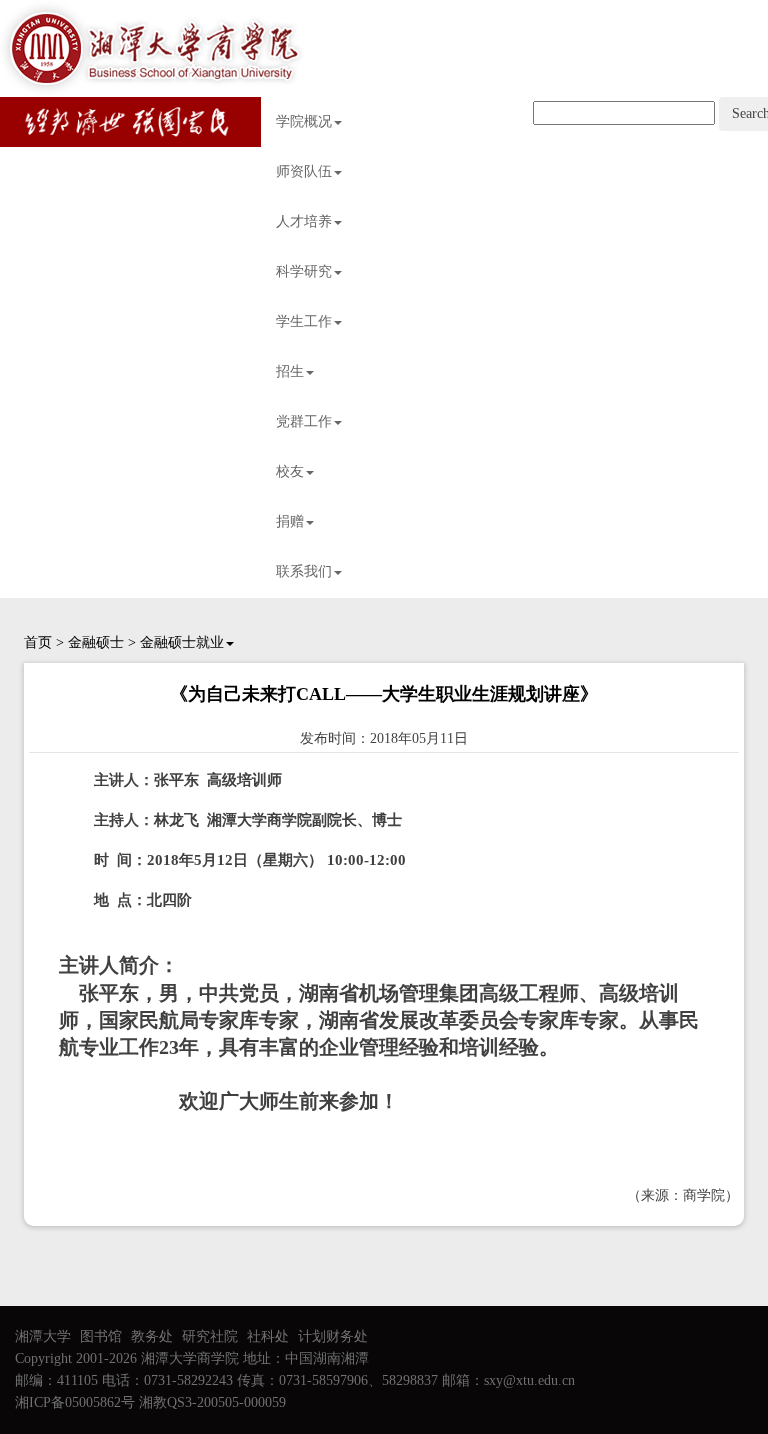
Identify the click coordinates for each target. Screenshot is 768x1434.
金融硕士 (96, 642)
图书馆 (101, 1336)
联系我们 (304, 571)
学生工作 (304, 321)
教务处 (152, 1336)
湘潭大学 (43, 1336)
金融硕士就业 (182, 642)
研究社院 (210, 1336)
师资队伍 (304, 171)
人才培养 (304, 221)
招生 (290, 371)
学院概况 (304, 121)
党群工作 (304, 421)
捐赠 (290, 521)
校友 (290, 471)
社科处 (268, 1336)
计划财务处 (333, 1336)
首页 (38, 642)
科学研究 (304, 271)
